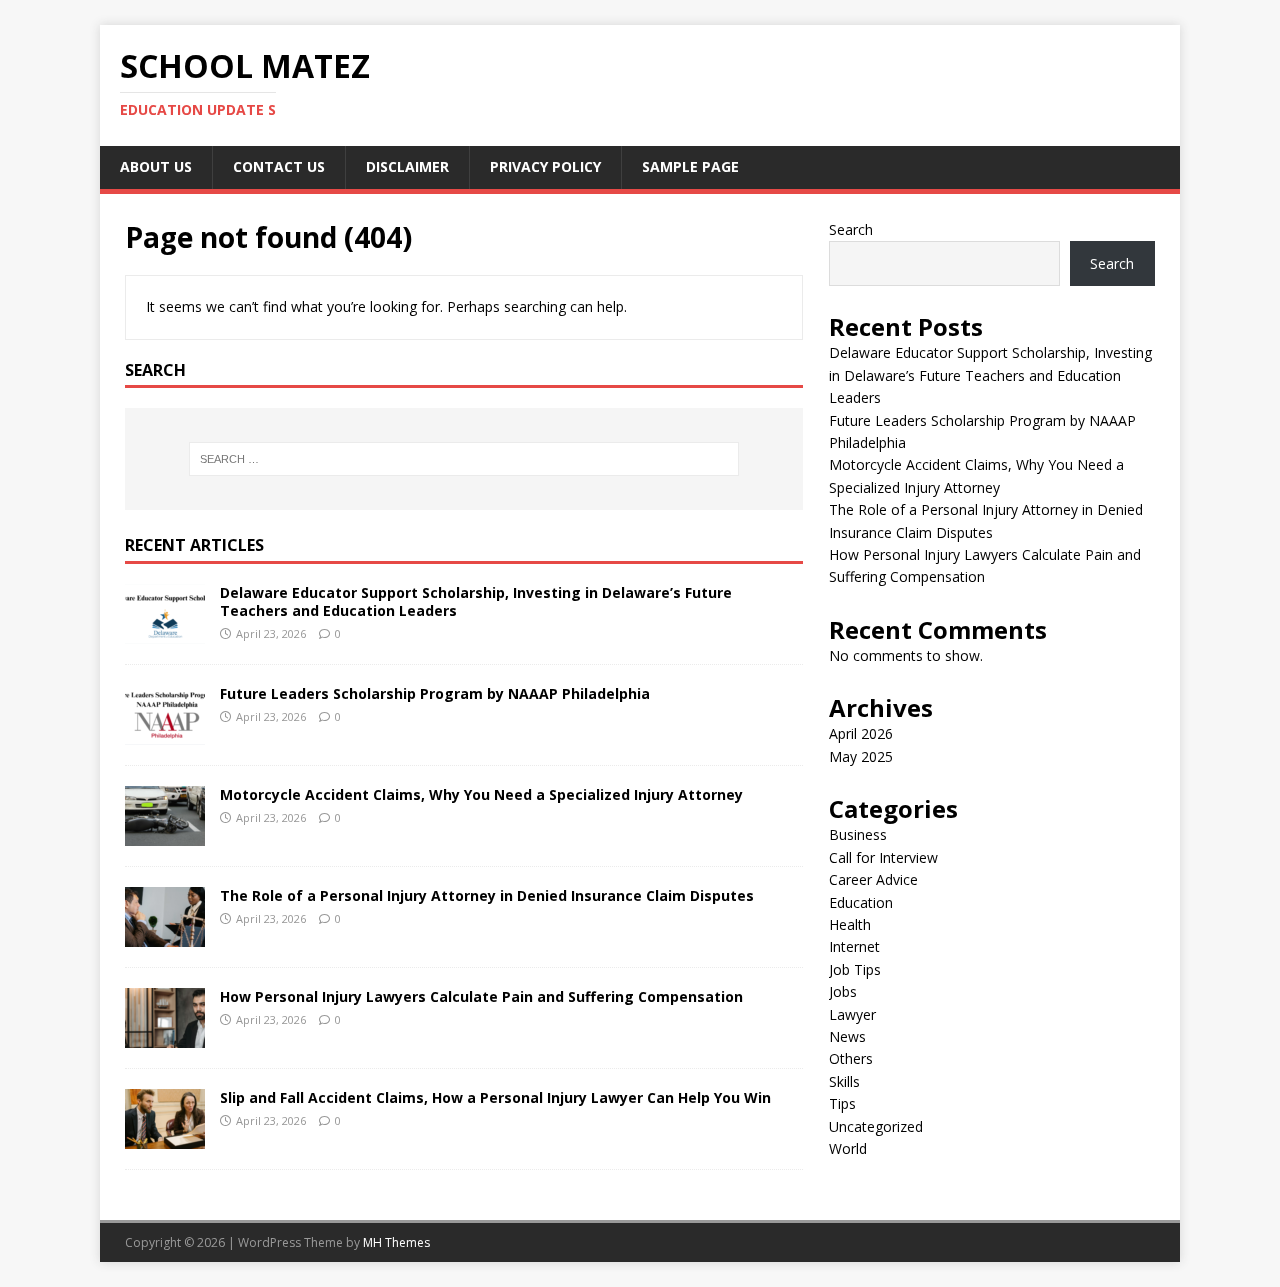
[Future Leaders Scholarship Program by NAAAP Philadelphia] (165, 733)
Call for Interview (883, 857)
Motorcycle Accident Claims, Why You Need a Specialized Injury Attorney (481, 794)
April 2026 (861, 733)
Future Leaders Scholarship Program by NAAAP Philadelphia (435, 693)
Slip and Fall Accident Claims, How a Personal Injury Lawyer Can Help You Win (495, 1097)
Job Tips (855, 969)
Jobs (843, 991)
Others (851, 1058)
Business (858, 834)
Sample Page (690, 166)
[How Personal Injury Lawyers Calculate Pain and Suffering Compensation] (165, 1036)
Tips (842, 1103)
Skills (844, 1081)
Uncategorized (876, 1126)
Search (851, 229)
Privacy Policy (545, 166)
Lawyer (852, 1014)
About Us (156, 166)
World (848, 1148)
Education (861, 902)
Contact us (279, 166)
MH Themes (396, 1242)
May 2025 (861, 756)
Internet (854, 946)
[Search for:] (464, 459)
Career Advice (873, 879)
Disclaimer (407, 166)
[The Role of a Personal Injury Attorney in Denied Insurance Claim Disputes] (165, 935)
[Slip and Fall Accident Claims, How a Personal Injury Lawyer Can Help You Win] (165, 1137)
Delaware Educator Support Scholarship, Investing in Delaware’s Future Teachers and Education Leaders (476, 601)
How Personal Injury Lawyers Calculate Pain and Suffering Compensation (481, 996)
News (847, 1036)
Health (850, 924)
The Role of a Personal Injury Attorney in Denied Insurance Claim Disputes (487, 895)
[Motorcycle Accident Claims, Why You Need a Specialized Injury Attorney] (165, 834)
